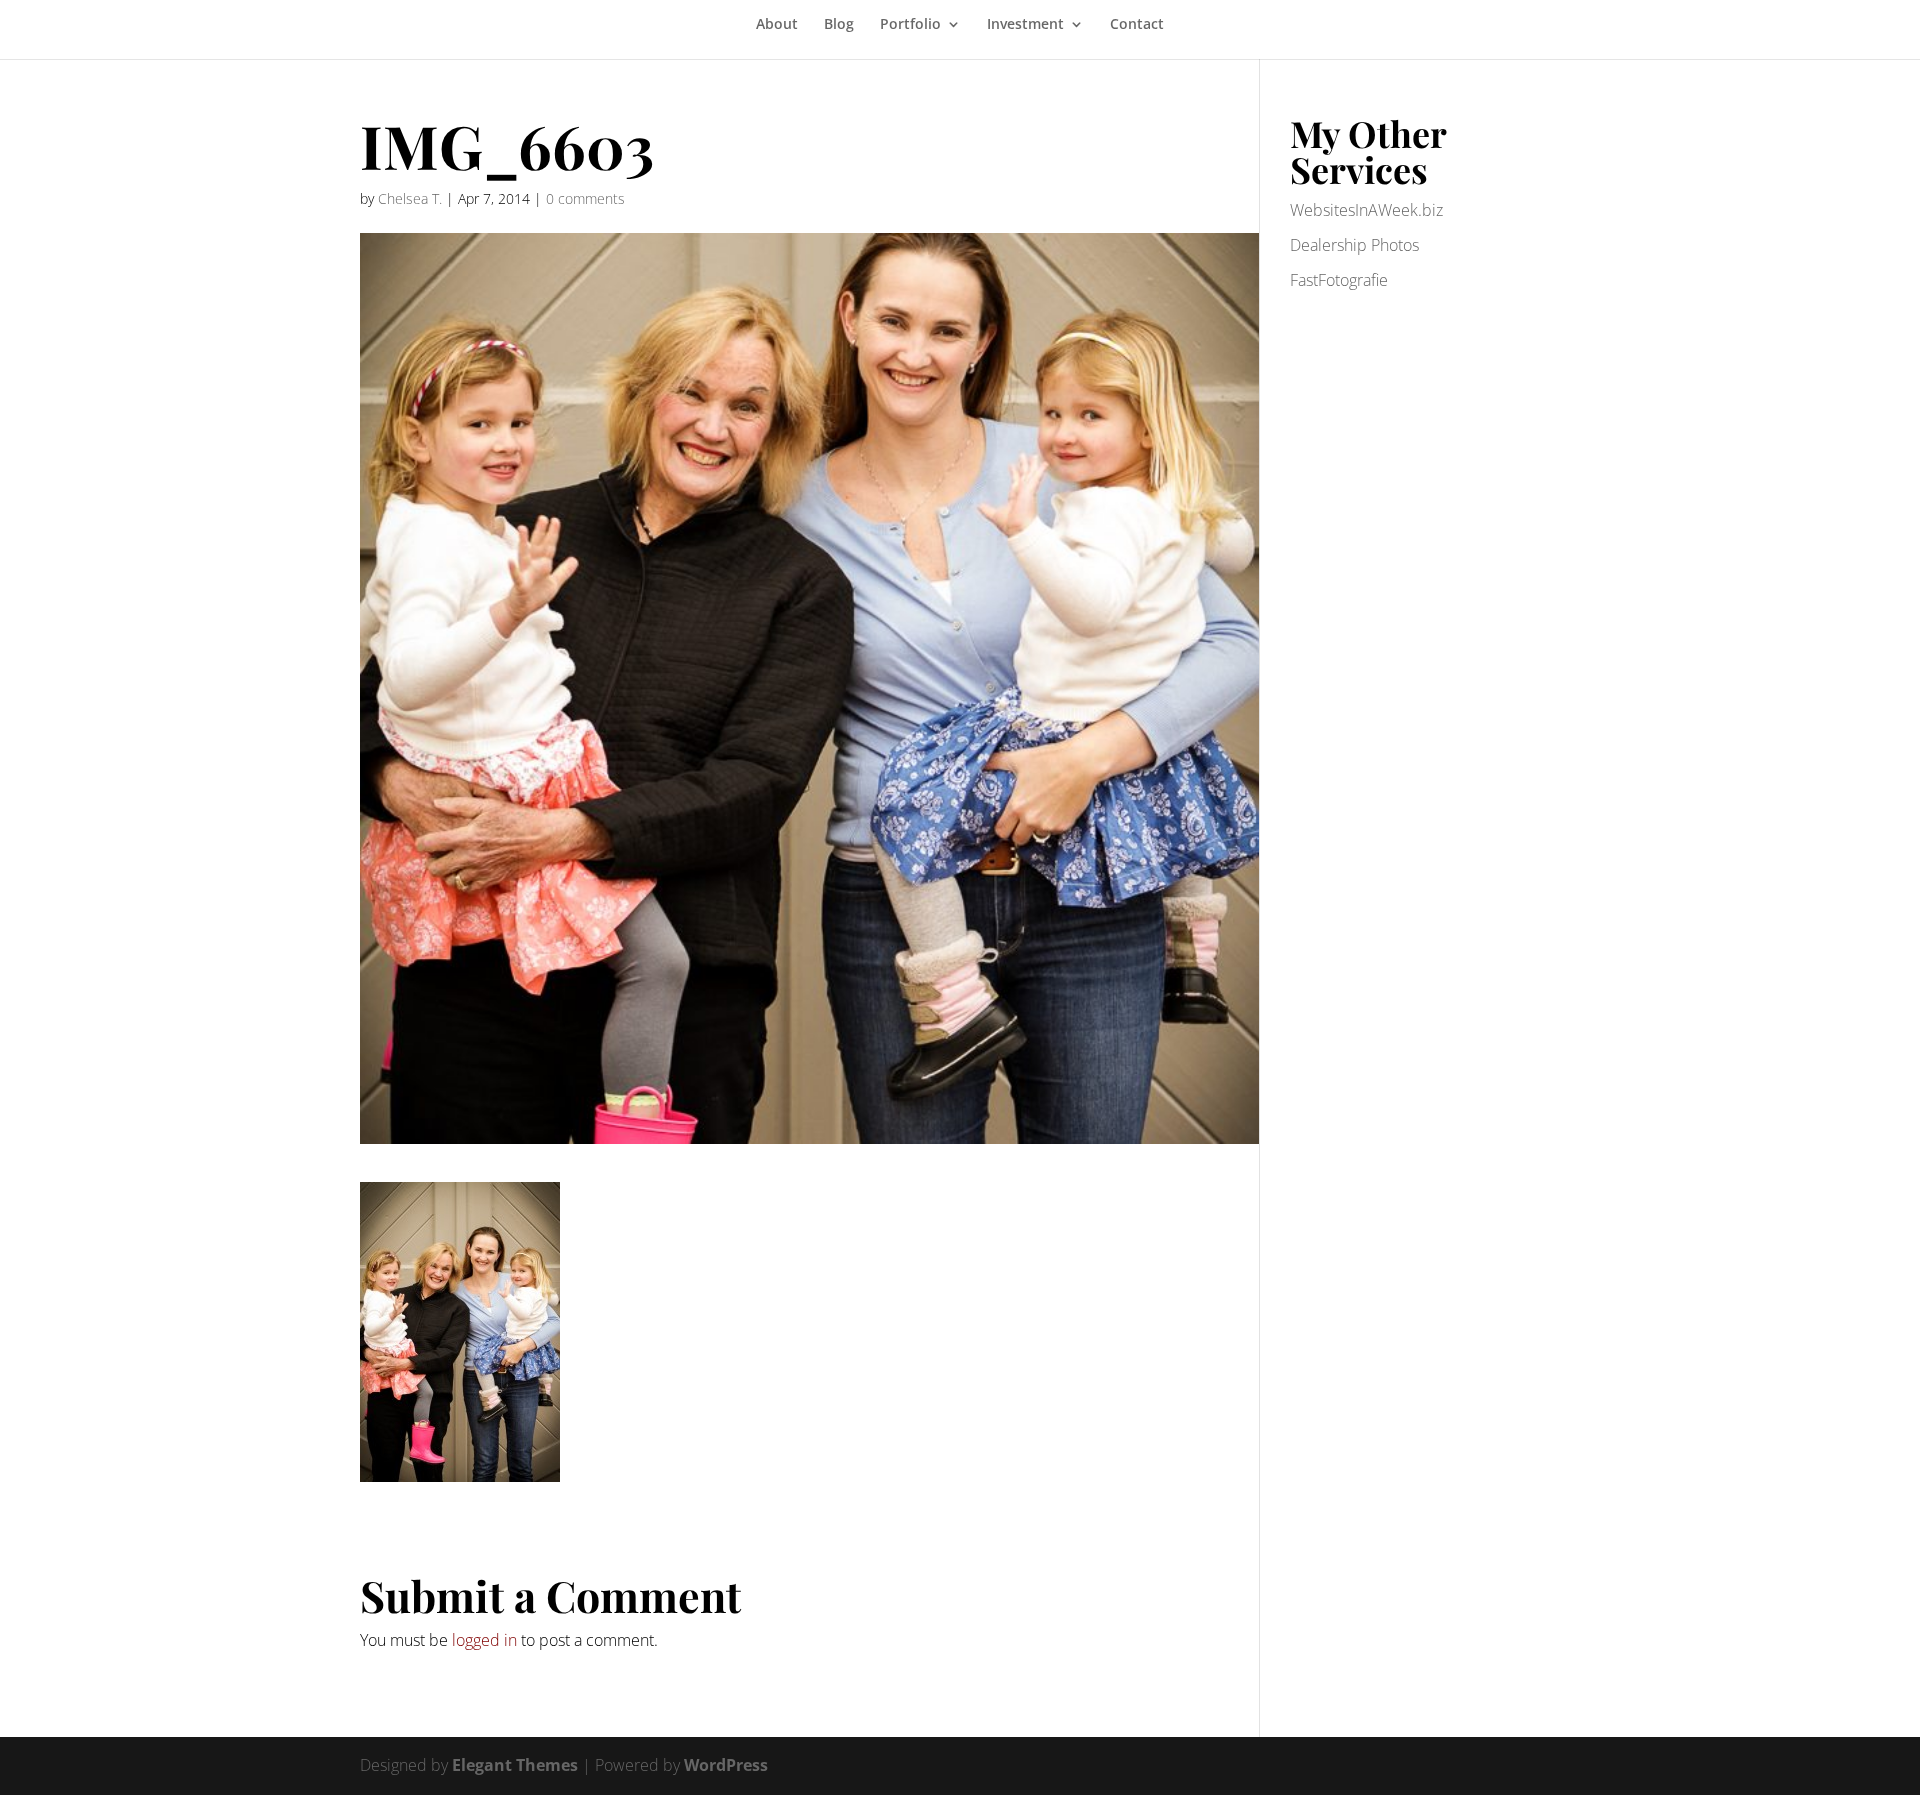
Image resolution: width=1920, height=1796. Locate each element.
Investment (1025, 25)
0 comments (585, 198)
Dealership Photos (1354, 245)
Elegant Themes (515, 1765)
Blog (839, 25)
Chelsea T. (410, 198)
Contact (1137, 25)
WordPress (726, 1765)
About (777, 25)
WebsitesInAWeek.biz (1366, 210)
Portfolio (910, 25)
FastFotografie (1339, 280)
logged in (484, 1640)
